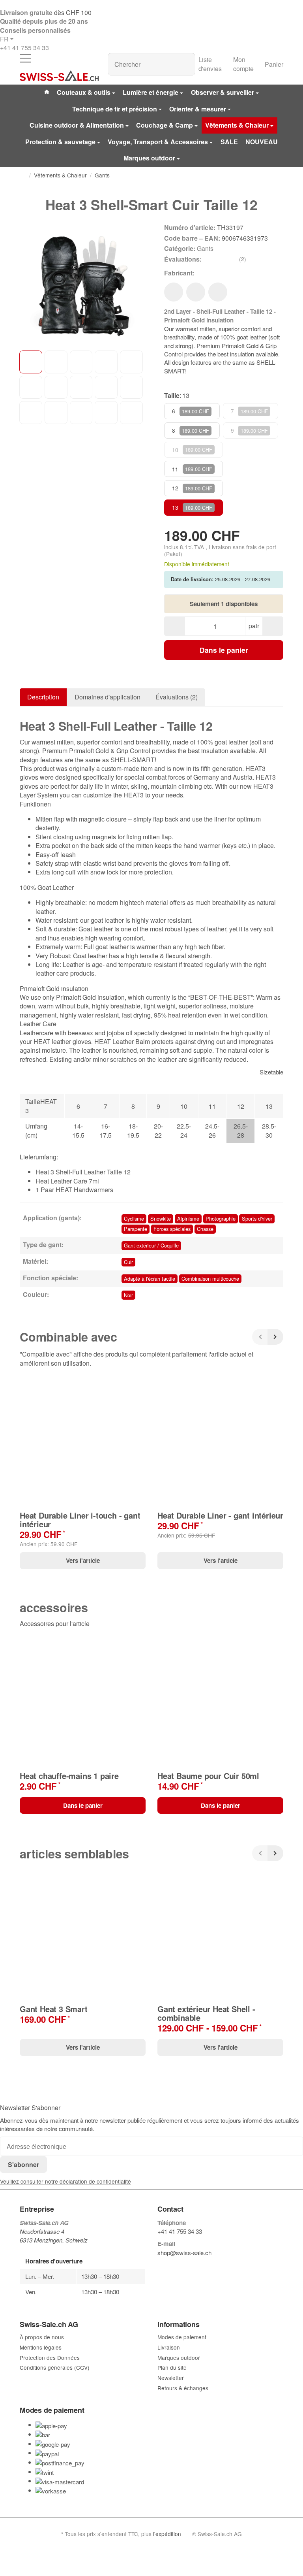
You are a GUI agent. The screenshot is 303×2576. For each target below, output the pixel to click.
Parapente (136, 1229)
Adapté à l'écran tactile (150, 1279)
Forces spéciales (172, 1229)
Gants (205, 248)
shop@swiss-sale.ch (184, 2253)
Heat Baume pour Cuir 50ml (208, 1776)
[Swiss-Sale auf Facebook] (161, 2265)
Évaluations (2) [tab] (177, 697)
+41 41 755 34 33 (24, 48)
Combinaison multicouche (210, 1279)
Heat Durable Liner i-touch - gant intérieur (80, 1520)
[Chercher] (185, 64)
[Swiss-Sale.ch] (59, 76)
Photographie (221, 1218)
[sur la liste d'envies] (174, 292)
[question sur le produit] (218, 292)
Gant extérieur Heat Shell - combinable (206, 2013)
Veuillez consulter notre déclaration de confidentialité (65, 2181)
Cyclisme (134, 1218)
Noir (128, 1295)
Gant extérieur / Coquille (151, 1245)
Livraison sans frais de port (242, 547)
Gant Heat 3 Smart (54, 2009)
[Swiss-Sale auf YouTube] (179, 2265)
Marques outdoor (149, 158)
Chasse (205, 1229)
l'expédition (167, 2534)
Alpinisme (188, 1218)
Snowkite (161, 1218)
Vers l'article (83, 1560)
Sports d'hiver (257, 1218)
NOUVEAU (262, 142)
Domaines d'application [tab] (108, 697)
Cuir (128, 1262)
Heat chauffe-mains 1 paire (69, 1776)
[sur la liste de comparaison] (196, 292)
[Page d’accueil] (23, 175)
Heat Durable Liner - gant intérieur (220, 1515)
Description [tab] (43, 697)
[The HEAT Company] (207, 273)
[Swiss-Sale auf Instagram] (197, 2265)
